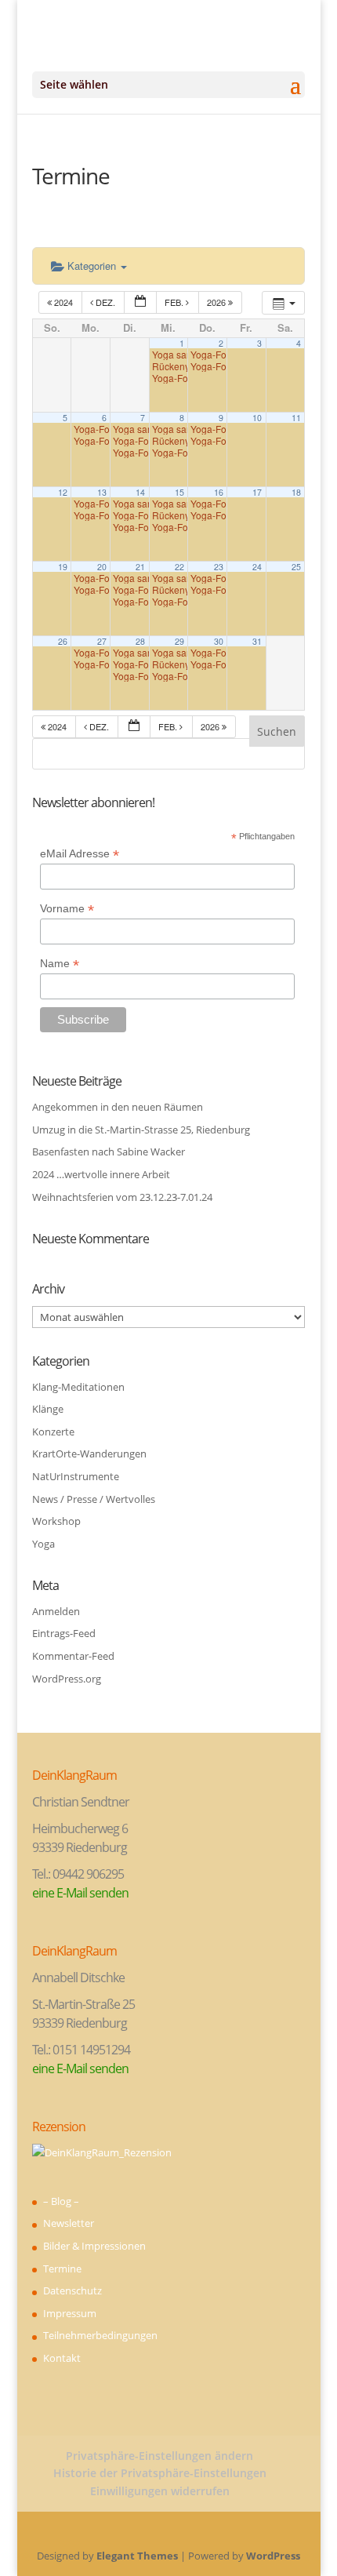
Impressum (70, 2313)
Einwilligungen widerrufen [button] (160, 2491)
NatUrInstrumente (76, 1476)
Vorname (67, 909)
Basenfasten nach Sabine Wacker (109, 1152)
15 (179, 492)
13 (102, 492)
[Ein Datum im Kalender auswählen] (140, 302)
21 (140, 567)
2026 (217, 302)
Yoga (43, 1544)
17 (257, 492)
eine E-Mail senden (80, 1893)
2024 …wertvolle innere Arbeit (101, 1174)
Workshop (56, 1521)
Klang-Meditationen (78, 1387)
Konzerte (53, 1432)
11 (296, 418)
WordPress (273, 2556)
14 (140, 492)
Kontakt (62, 2358)
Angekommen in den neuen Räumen (118, 1107)
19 (63, 567)
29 (179, 641)
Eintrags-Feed (64, 1633)
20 (102, 567)
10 (257, 418)
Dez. (105, 302)
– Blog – (61, 2201)
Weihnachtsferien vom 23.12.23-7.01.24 (122, 1197)
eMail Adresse (80, 854)
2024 (63, 302)
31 (257, 641)
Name (60, 964)
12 (63, 492)
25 (296, 567)
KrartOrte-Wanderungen (89, 1454)
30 (219, 641)
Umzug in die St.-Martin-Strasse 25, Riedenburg (141, 1130)
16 (219, 492)
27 (102, 641)
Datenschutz (72, 2290)
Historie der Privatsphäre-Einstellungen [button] (160, 2473)
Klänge (48, 1409)
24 (257, 567)
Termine (62, 2269)
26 (63, 641)
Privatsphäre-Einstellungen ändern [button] (159, 2456)
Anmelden (56, 1611)
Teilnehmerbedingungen (100, 2335)
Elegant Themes (137, 2556)
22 (179, 567)
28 (140, 641)
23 (219, 567)
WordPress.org (67, 1679)
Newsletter (69, 2223)
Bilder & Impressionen (94, 2246)
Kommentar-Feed (73, 1656)
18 (296, 492)
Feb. (175, 302)
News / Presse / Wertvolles (94, 1499)
